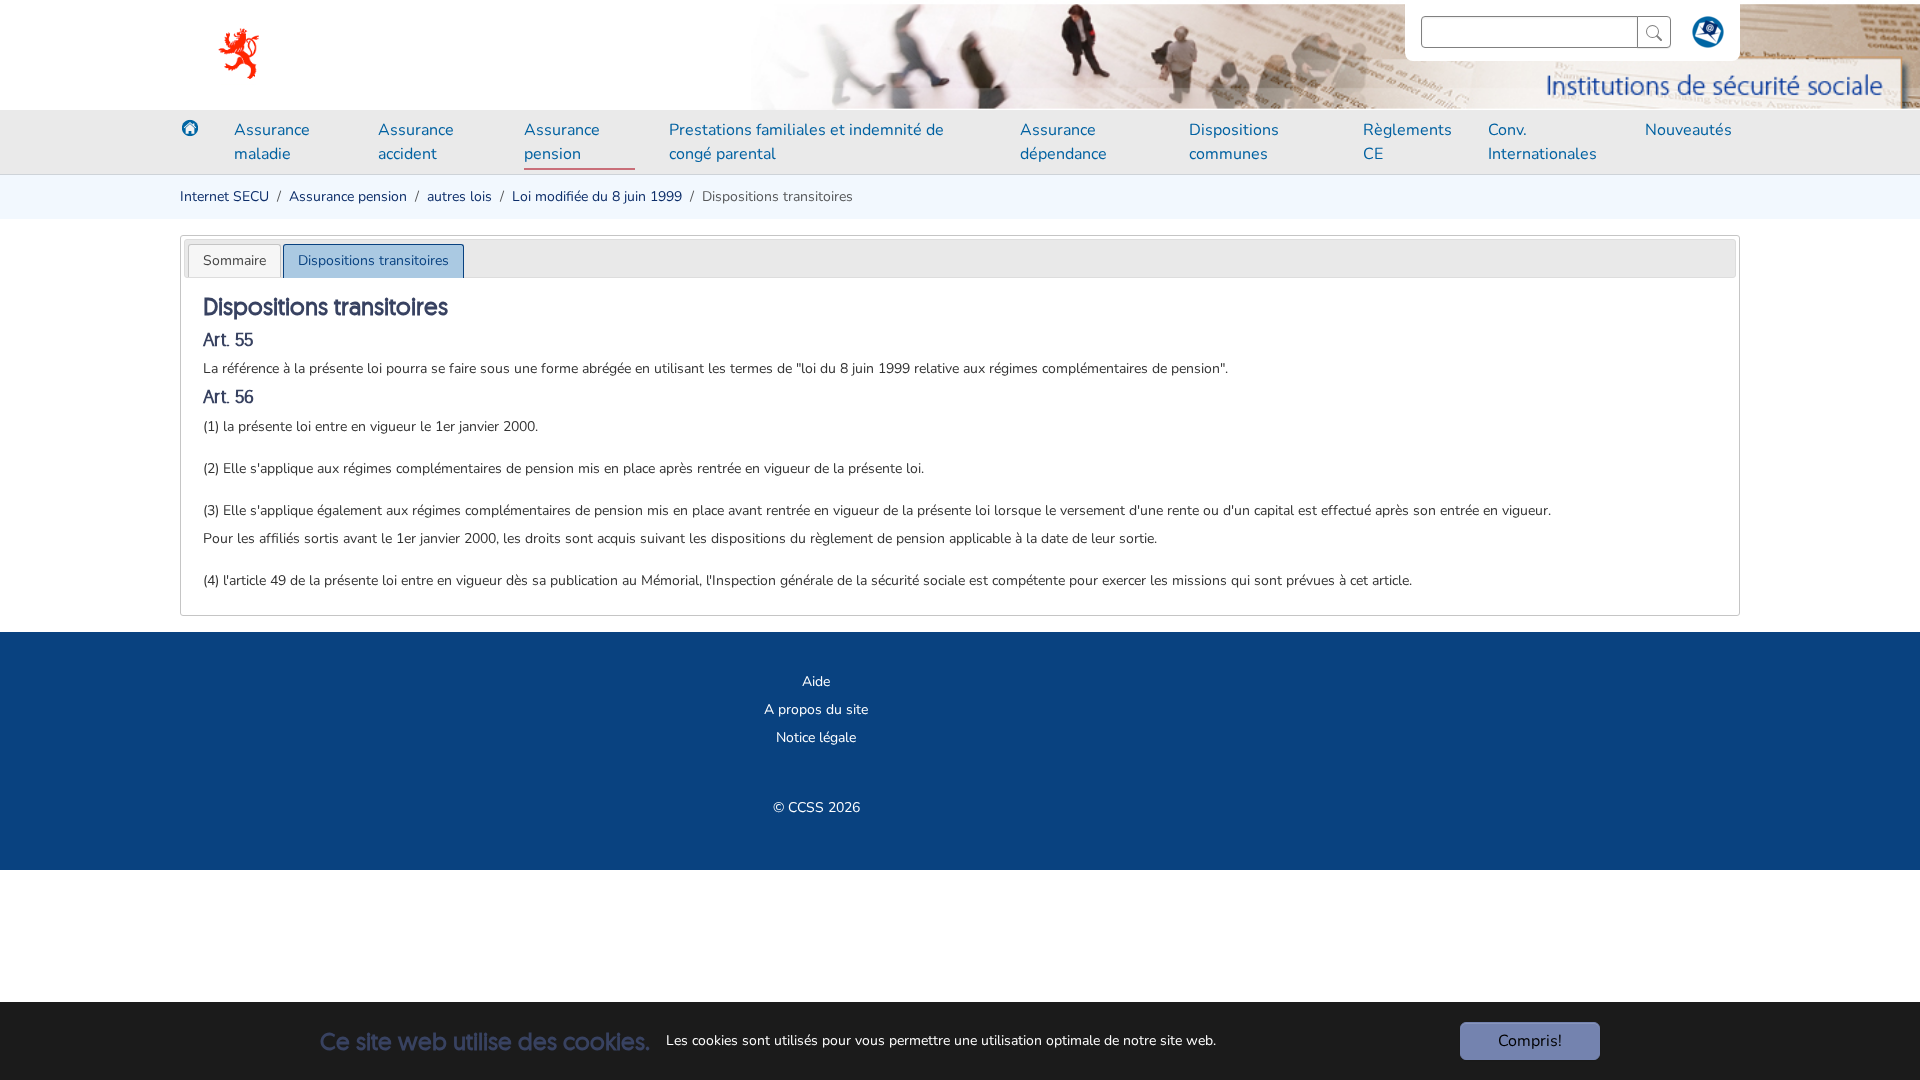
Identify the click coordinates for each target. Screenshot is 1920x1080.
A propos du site (816, 709)
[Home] (190, 128)
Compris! (1530, 1041)
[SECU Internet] (240, 55)
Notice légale (816, 737)
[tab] (234, 260)
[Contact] (1705, 36)
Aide (816, 681)
